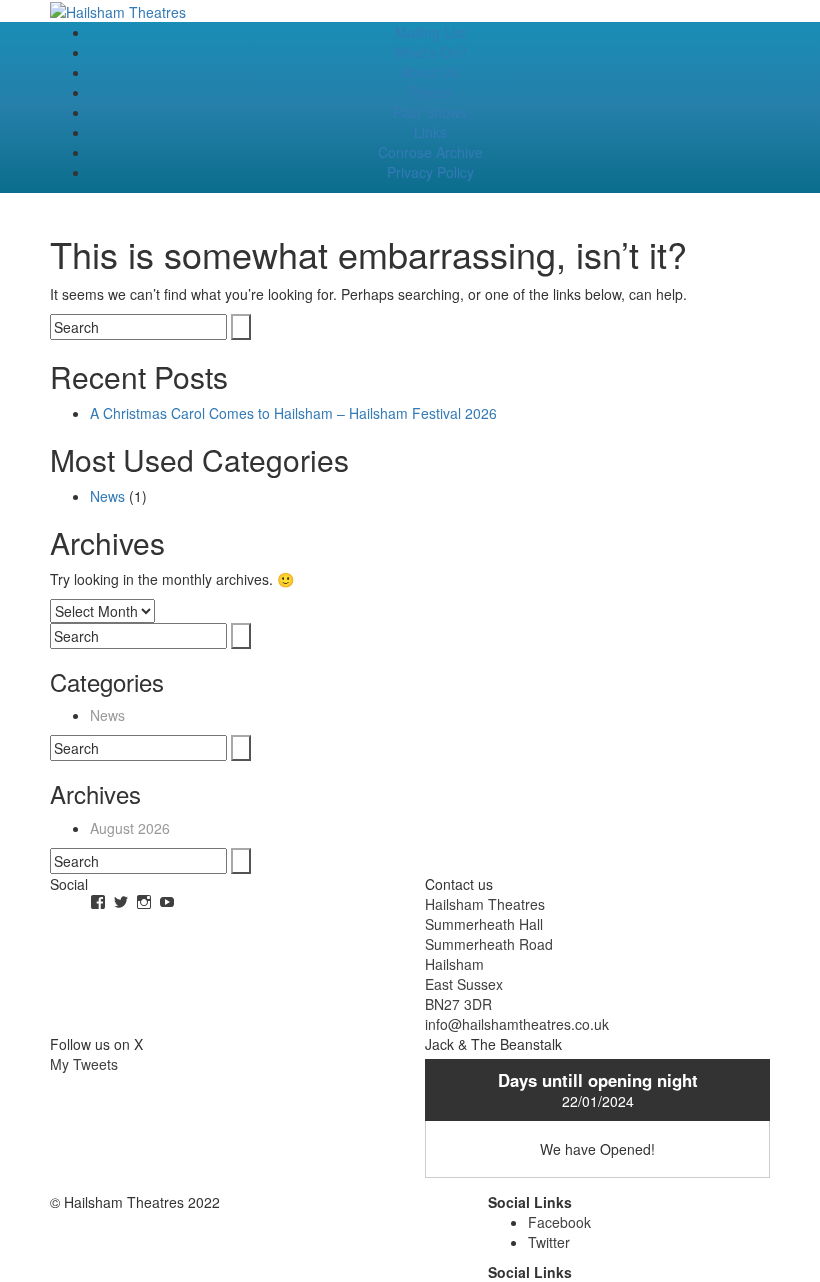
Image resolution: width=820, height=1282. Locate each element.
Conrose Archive (430, 152)
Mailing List (430, 32)
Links (430, 132)
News (107, 496)
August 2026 (130, 828)
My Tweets (84, 1064)
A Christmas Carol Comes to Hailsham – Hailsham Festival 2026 (293, 413)
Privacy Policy (430, 172)
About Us (430, 72)
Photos (430, 92)
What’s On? (430, 52)
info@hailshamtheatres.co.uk (517, 1024)
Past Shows (430, 112)
